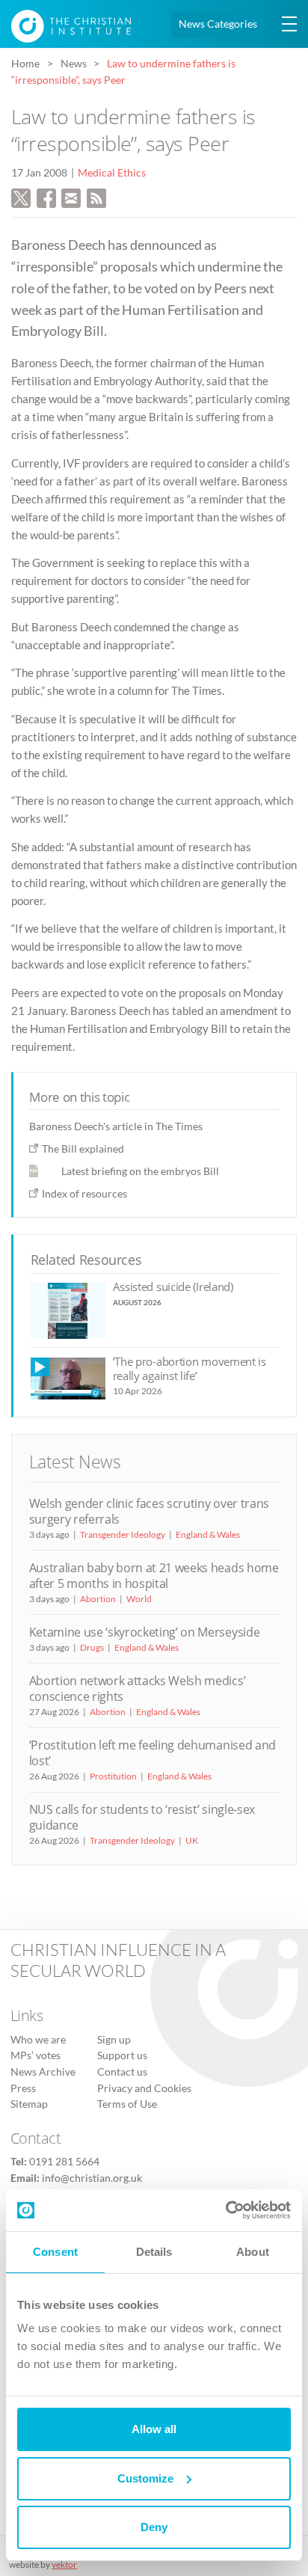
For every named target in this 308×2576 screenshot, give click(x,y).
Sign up (114, 2040)
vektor (64, 2564)
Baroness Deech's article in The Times (116, 1126)
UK (192, 1840)
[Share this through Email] (71, 196)
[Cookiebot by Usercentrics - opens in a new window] (225, 2210)
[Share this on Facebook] (46, 196)
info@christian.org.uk (92, 2178)
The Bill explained (83, 1149)
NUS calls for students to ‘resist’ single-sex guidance (142, 1817)
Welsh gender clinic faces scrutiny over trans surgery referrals (149, 1511)
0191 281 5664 (64, 2162)
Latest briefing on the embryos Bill (140, 1171)
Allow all (154, 2429)
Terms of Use (127, 2104)
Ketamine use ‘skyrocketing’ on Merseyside (145, 1632)
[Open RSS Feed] (96, 196)
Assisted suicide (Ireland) (173, 1287)
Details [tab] (154, 2252)
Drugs (92, 1647)
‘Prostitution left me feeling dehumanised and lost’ (153, 1753)
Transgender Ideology (123, 1534)
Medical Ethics (112, 173)
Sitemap (29, 2104)
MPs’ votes (36, 2055)
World (139, 1599)
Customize (145, 2478)
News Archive (43, 2072)
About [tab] (253, 2252)
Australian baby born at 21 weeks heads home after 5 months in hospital (154, 1576)
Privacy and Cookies (144, 2088)
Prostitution (113, 1776)
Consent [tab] (55, 2252)
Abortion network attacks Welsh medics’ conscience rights (138, 1689)
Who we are (38, 2040)
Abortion (98, 1599)
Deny (154, 2527)
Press (23, 2088)
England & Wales (208, 1534)
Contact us (122, 2072)
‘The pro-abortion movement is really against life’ (190, 1368)
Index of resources (84, 1193)
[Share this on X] (21, 196)
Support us (122, 2055)
